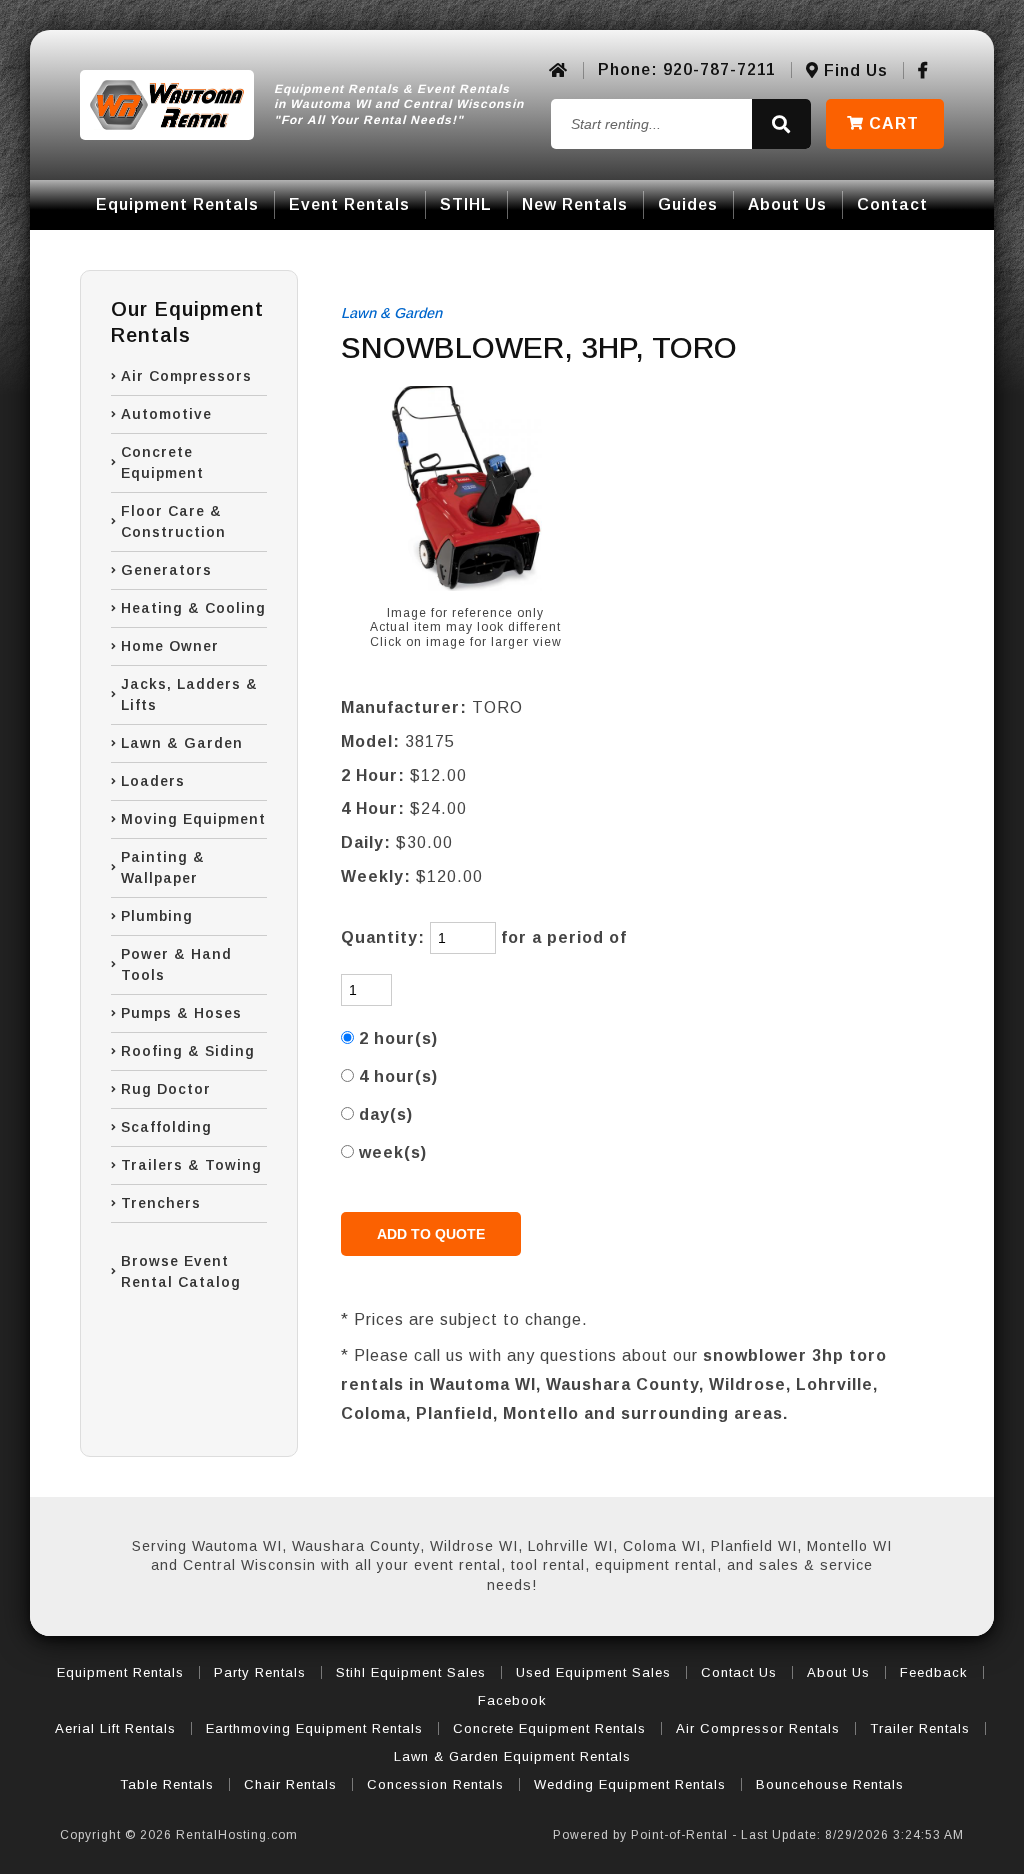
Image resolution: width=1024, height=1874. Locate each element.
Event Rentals (349, 204)
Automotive (166, 414)
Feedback (934, 1672)
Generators (166, 570)
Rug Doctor (166, 1089)
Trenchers (161, 1203)
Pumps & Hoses (181, 1013)
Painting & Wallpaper (163, 867)
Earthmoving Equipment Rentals (314, 1728)
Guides (688, 204)
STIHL (466, 204)
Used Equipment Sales (593, 1672)
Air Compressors (186, 376)
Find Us (853, 70)
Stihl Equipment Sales (411, 1672)
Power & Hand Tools (176, 964)
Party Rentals (260, 1672)
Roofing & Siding (188, 1051)
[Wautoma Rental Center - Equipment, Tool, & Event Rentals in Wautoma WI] (167, 105)
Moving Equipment (193, 819)
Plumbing (157, 916)
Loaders (153, 781)
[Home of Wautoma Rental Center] (558, 70)
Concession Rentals (435, 1784)
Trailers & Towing (191, 1165)
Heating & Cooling (193, 608)
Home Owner (170, 646)
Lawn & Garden (182, 743)
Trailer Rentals (920, 1728)
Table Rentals (167, 1784)
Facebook (512, 1700)
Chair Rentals (290, 1784)
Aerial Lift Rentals (115, 1728)
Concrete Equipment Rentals (549, 1728)
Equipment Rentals (177, 204)
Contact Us (739, 1672)
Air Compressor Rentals (758, 1728)
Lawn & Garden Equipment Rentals (512, 1756)
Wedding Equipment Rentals (630, 1784)
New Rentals (575, 204)
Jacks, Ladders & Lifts (189, 694)
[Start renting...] (781, 124)
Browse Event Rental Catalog (181, 1271)
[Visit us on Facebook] (923, 70)
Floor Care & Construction (173, 521)
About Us (787, 204)
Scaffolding (166, 1127)
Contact (892, 204)
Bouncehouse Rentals (830, 1784)
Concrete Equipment (162, 462)
